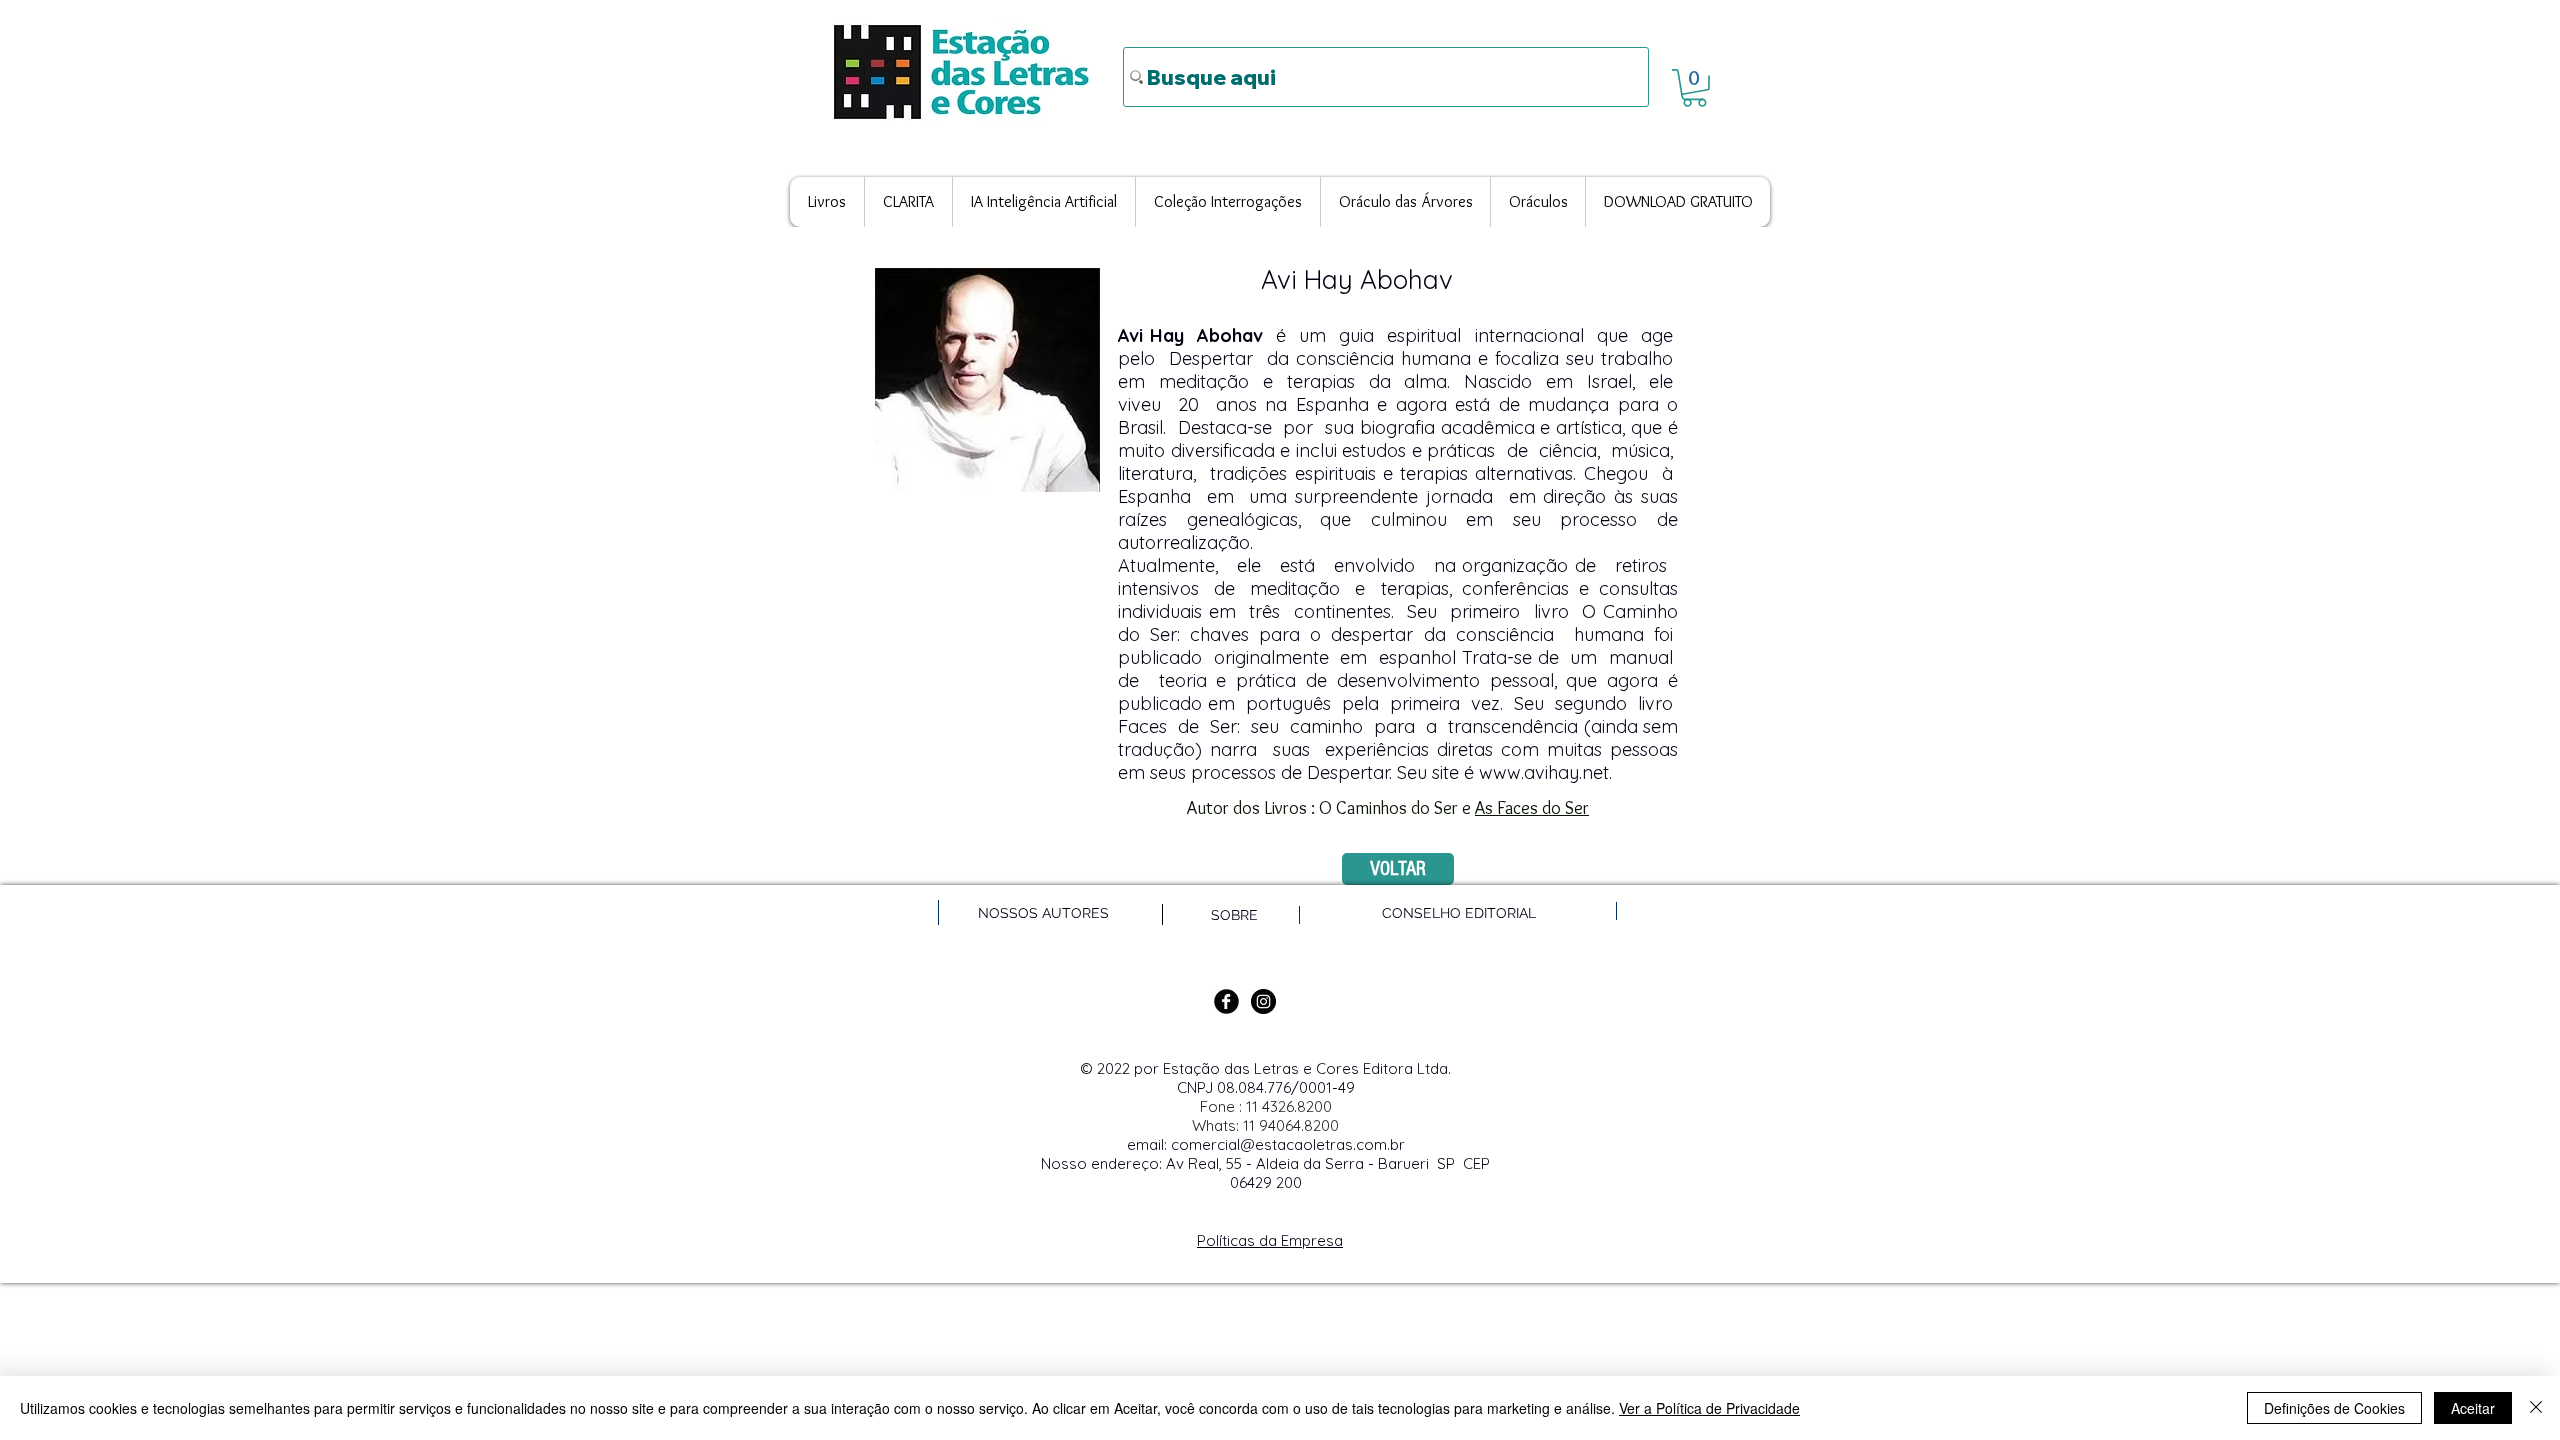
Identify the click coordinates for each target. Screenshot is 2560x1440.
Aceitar (2473, 1408)
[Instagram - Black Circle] (1263, 1001)
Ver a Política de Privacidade (1709, 1408)
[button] (1694, 88)
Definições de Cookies (2334, 1408)
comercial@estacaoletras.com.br (1288, 1144)
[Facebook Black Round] (1226, 1001)
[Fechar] (2536, 1408)
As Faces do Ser (1532, 808)
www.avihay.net (1544, 772)
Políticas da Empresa (1270, 1240)
